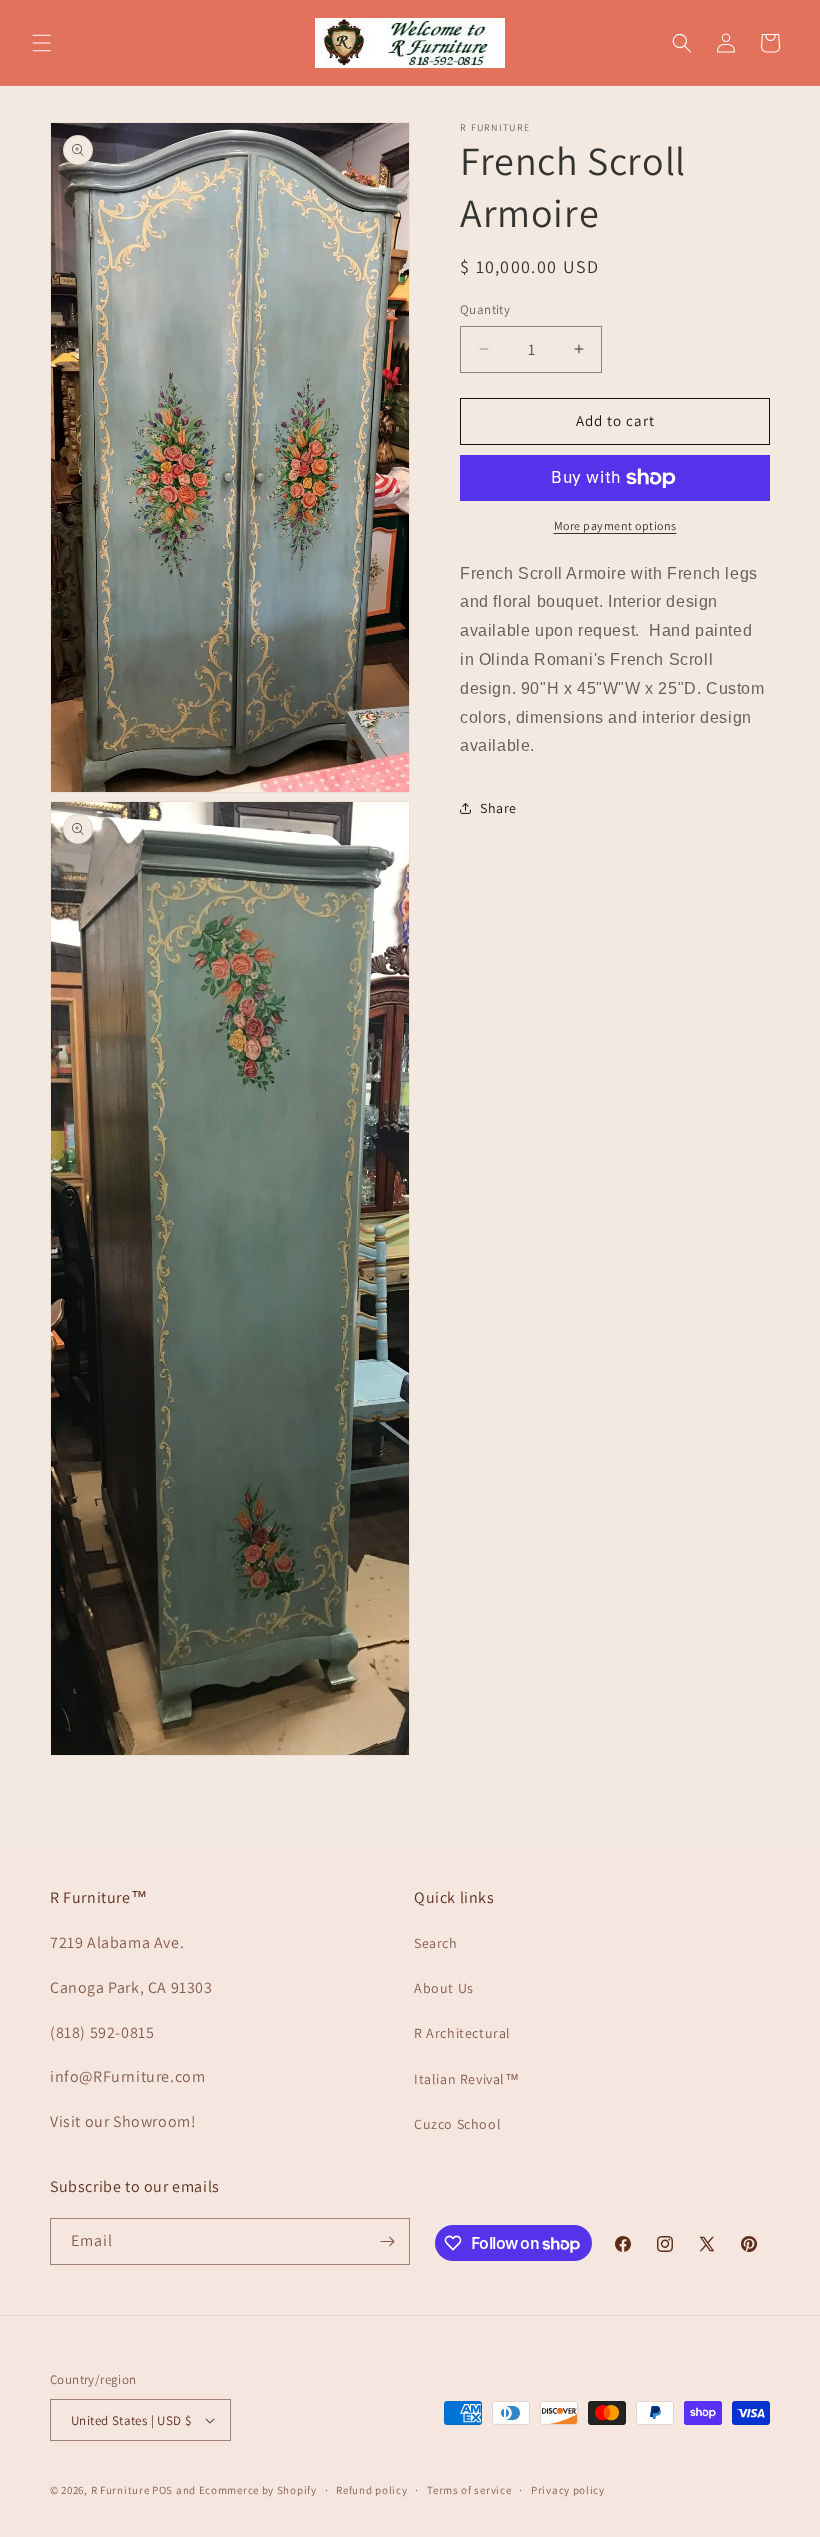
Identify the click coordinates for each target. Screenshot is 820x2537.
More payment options (615, 525)
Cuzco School (457, 2124)
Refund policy (371, 2490)
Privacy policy (568, 2490)
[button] (42, 43)
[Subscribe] (387, 2241)
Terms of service (469, 2490)
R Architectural (462, 2033)
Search (436, 1943)
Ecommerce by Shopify (258, 2490)
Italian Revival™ (467, 2079)
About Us (444, 1988)
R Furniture (120, 2490)
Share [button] (498, 808)
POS (162, 2490)
